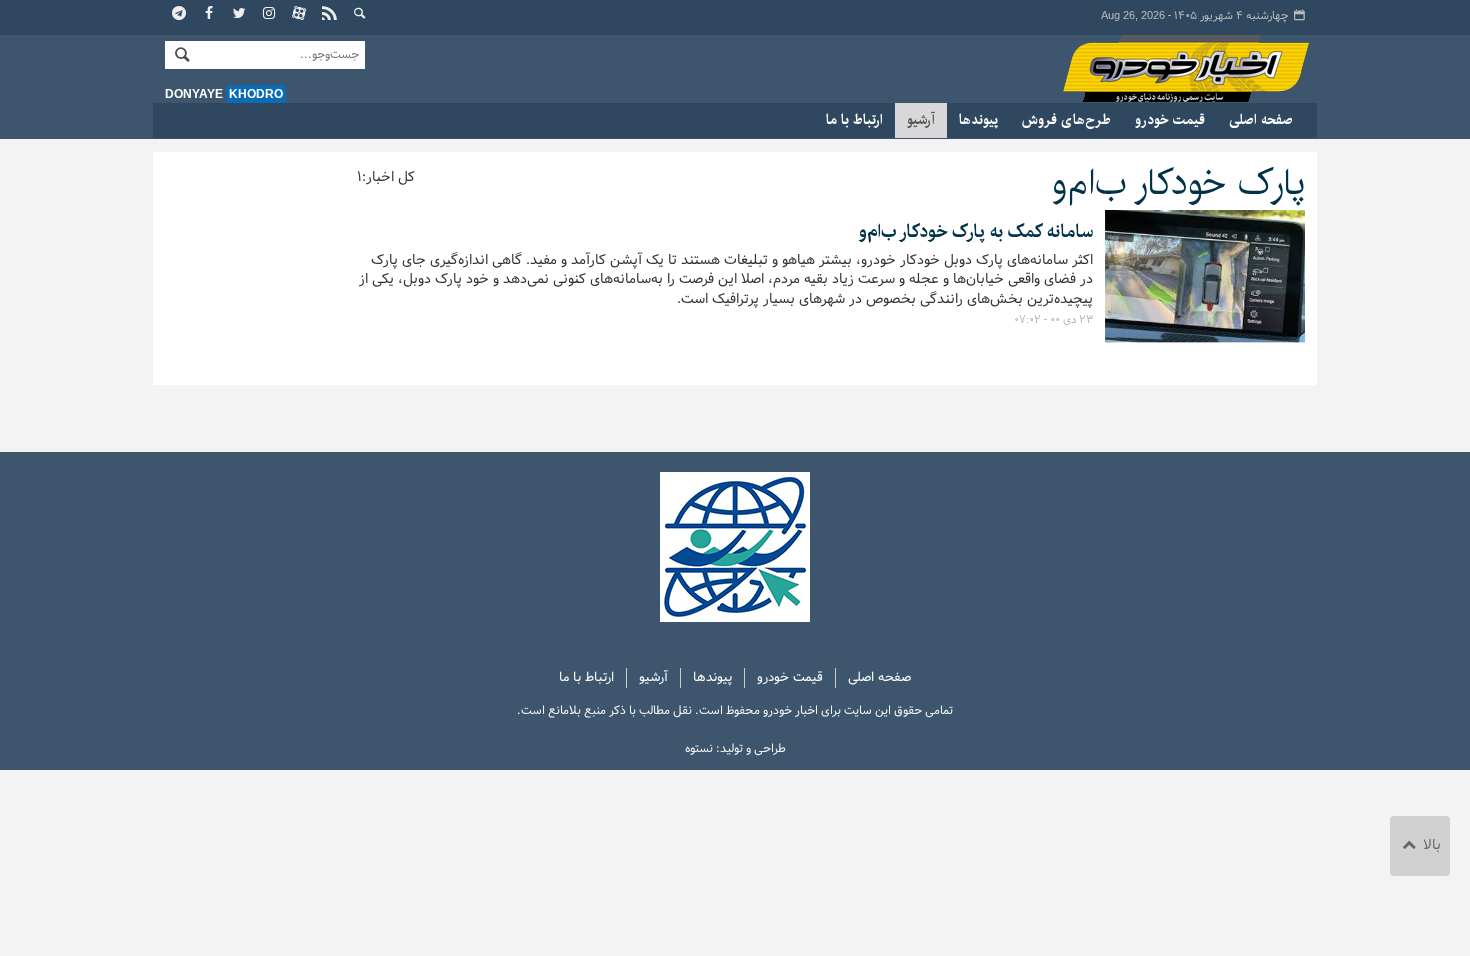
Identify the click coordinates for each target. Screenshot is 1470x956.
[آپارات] (300, 15)
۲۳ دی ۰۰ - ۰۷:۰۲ (1053, 320)
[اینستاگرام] (270, 15)
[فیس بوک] (210, 15)
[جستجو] (360, 15)
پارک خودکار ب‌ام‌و (1172, 183)
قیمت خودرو (1170, 120)
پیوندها (978, 120)
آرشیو (921, 120)
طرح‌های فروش (1066, 120)
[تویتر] (240, 15)
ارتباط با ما (854, 120)
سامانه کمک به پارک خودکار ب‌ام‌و (973, 232)
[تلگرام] (180, 15)
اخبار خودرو (1167, 69)
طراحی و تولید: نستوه (735, 749)
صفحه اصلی (1261, 120)
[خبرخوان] (330, 15)
